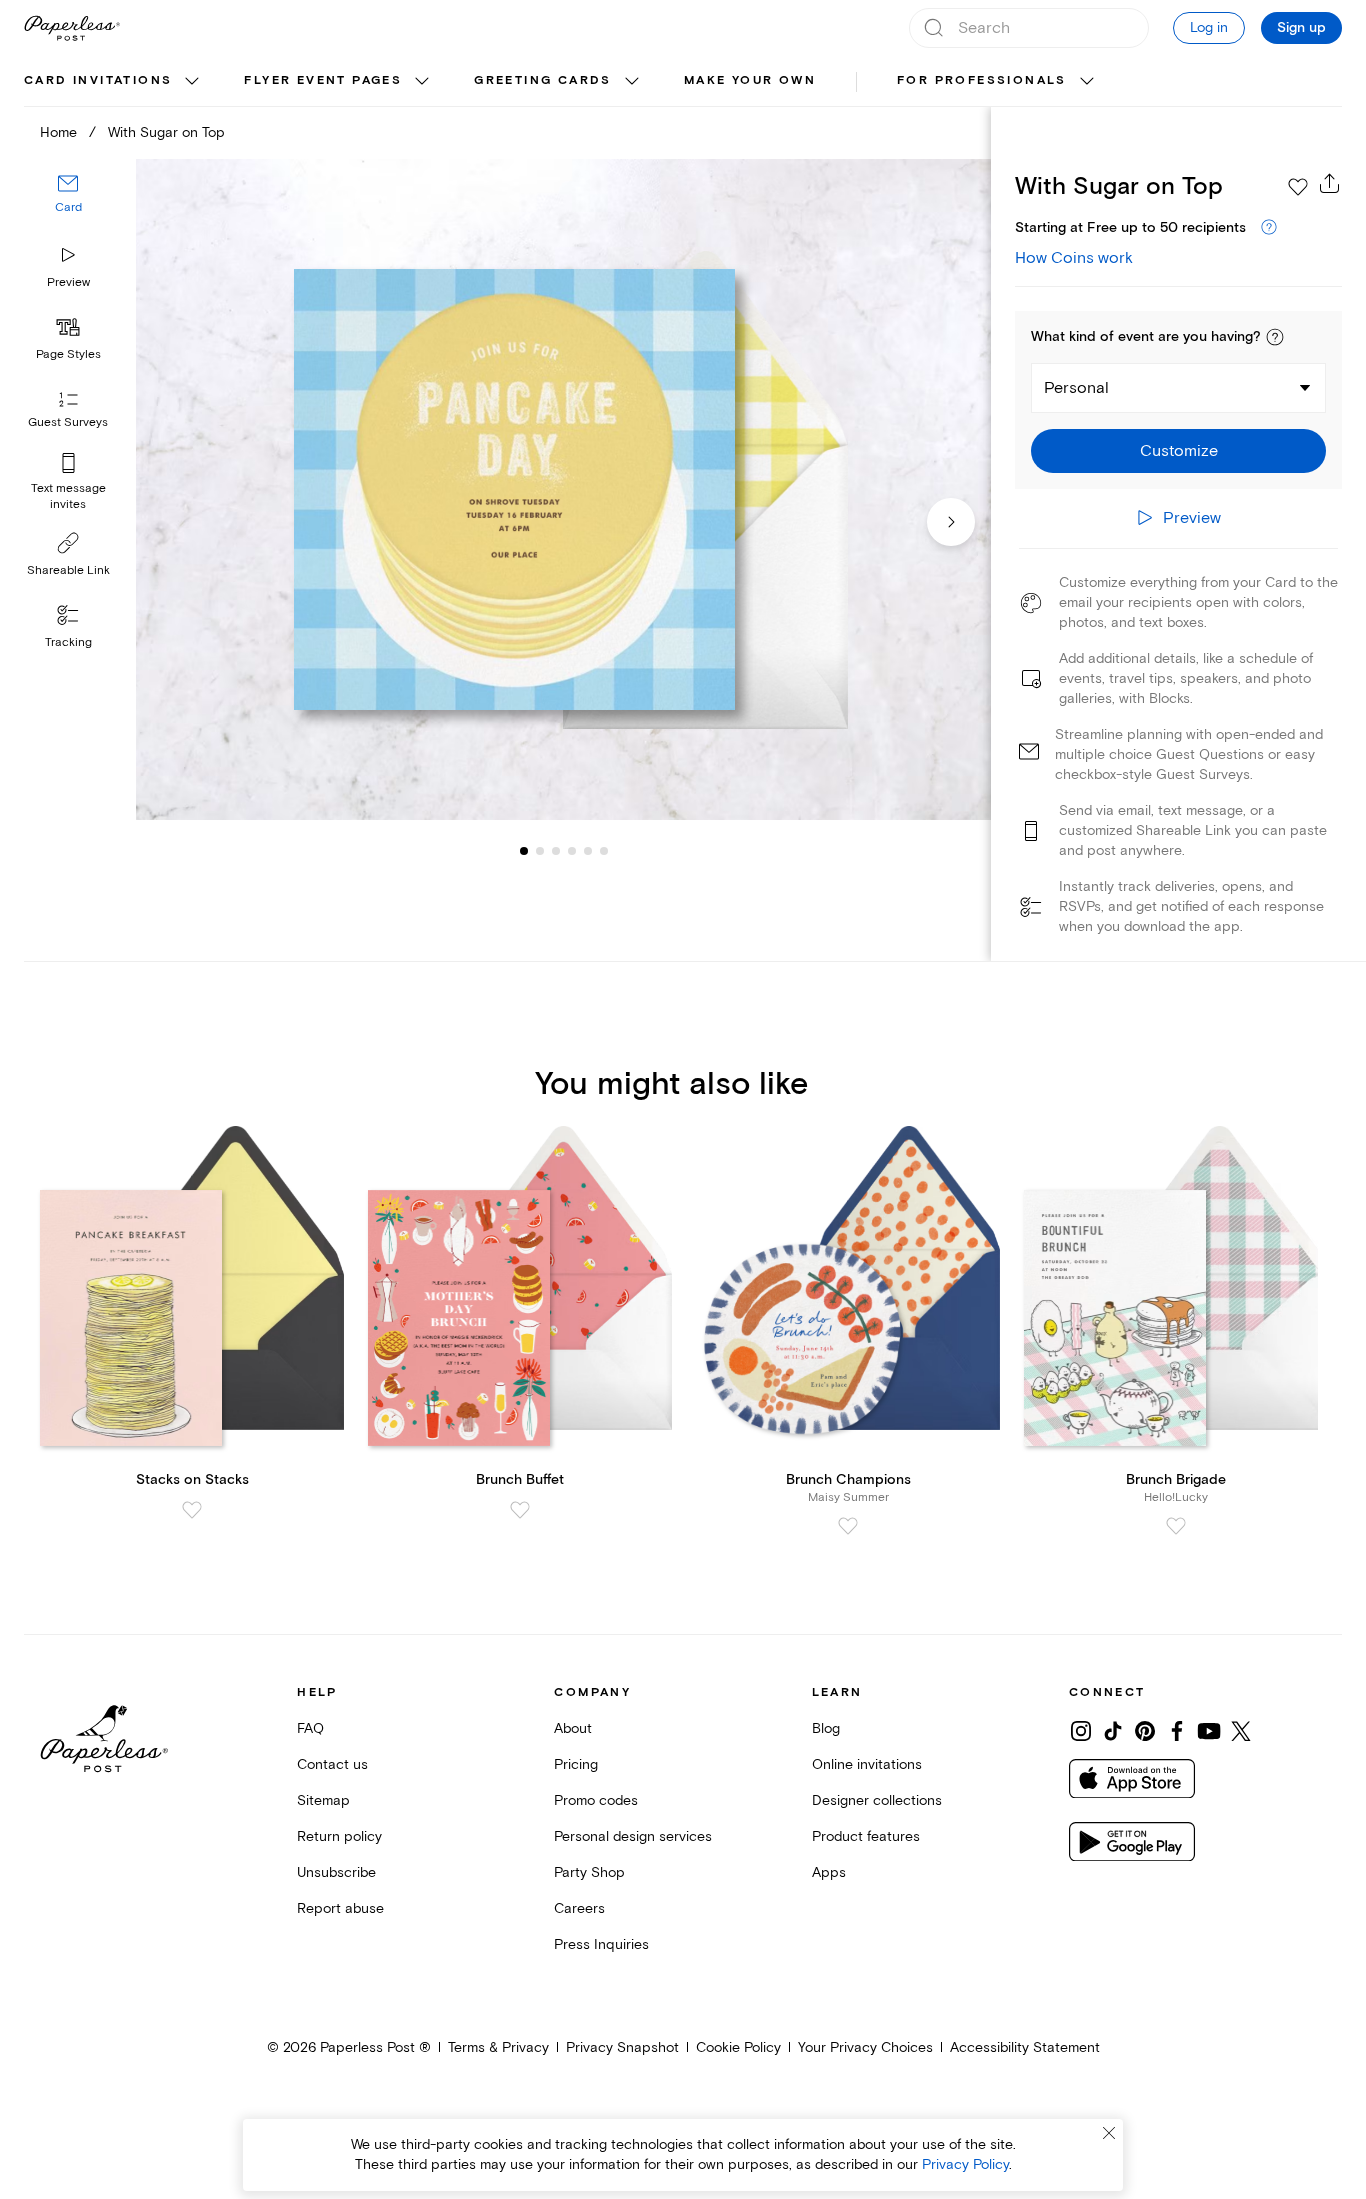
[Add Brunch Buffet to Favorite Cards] (520, 1510)
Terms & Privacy (498, 2047)
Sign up (1301, 28)
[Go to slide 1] (524, 850)
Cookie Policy (738, 2047)
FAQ (310, 1728)
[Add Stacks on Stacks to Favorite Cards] (192, 1510)
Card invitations (98, 80)
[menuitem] (114, 82)
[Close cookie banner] (1109, 2133)
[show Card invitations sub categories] (192, 82)
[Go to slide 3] (540, 850)
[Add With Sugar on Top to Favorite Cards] (1298, 187)
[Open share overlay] (1330, 183)
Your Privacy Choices (865, 2047)
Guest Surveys (68, 422)
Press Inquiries (601, 1944)
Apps (829, 1872)
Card (68, 207)
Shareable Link (68, 570)
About (573, 1728)
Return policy (339, 1836)
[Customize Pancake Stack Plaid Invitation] (563, 489)
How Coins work (1074, 258)
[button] (1275, 337)
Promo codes (596, 1800)
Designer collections (877, 1800)
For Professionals (982, 80)
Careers (579, 1908)
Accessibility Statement (1025, 2047)
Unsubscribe (336, 1872)
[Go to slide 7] (604, 850)
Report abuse (340, 1908)
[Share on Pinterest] (1145, 1731)
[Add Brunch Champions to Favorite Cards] (848, 1526)
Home (58, 132)
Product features (866, 1836)
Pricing (576, 1764)
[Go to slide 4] (556, 850)
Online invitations (867, 1764)
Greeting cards (543, 80)
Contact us (332, 1764)
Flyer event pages (323, 80)
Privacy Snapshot (622, 2047)
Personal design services (633, 1836)
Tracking (68, 642)
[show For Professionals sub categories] (1087, 82)
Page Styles (68, 354)
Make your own (750, 80)
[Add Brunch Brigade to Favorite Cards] (1176, 1526)
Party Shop (589, 1872)
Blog (826, 1728)
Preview (68, 282)
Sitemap (323, 1800)
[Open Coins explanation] (1269, 228)
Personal (1076, 388)
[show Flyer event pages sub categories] (422, 82)
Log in (1209, 27)
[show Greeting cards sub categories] (632, 82)
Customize (1179, 451)
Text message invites (68, 496)
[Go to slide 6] (588, 850)
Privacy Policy (965, 2164)
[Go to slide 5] (572, 850)
